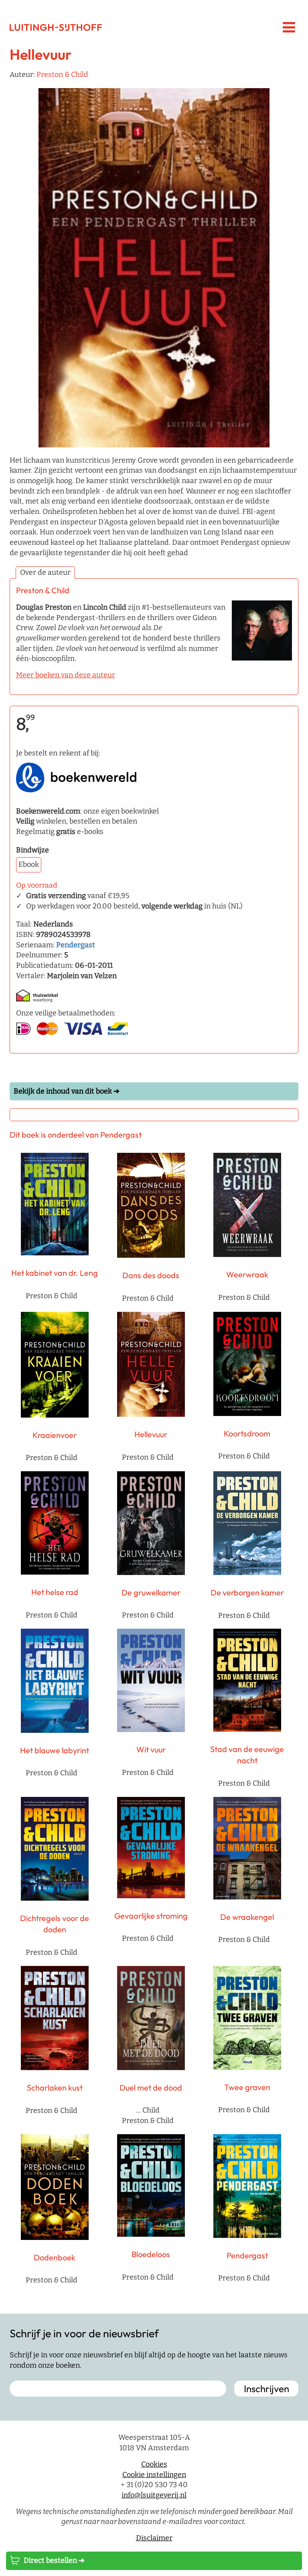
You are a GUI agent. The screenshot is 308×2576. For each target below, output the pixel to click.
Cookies (154, 2464)
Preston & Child (62, 75)
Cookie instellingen (154, 2475)
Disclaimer (154, 2538)
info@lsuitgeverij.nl (154, 2495)
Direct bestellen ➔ (54, 2560)
